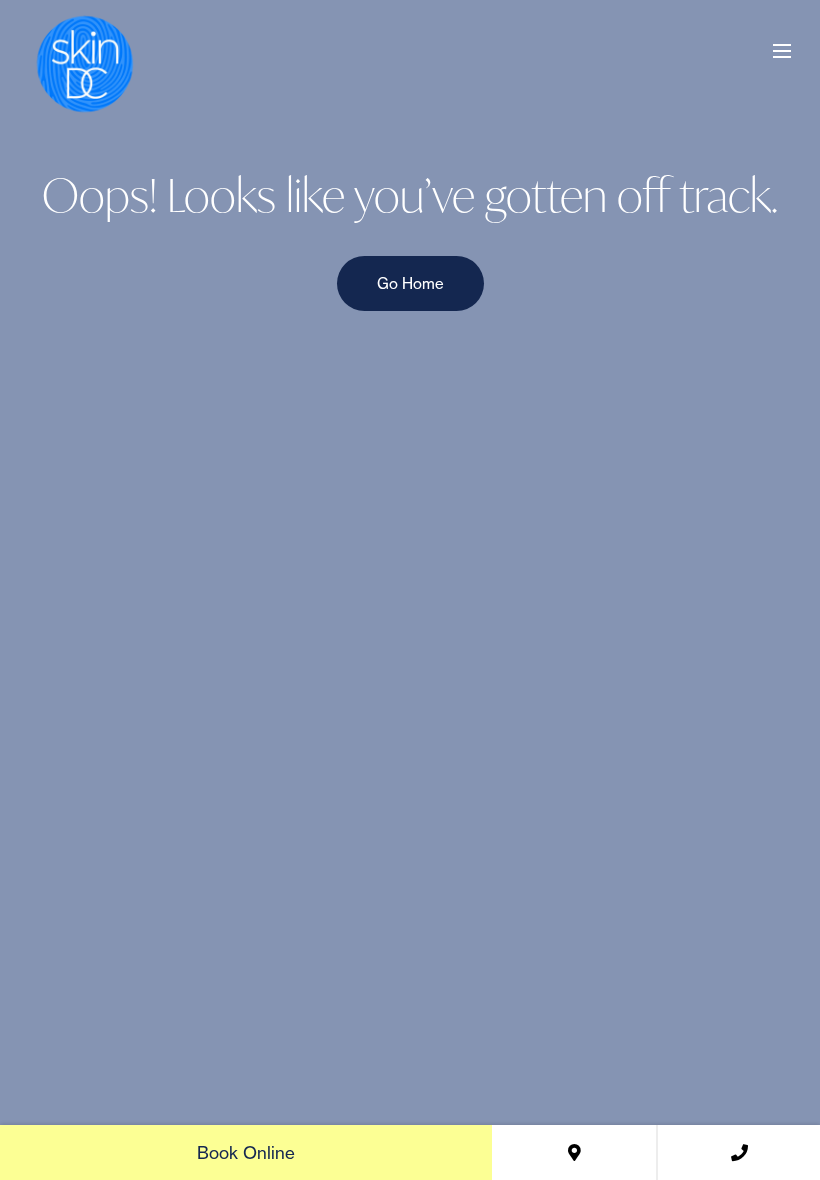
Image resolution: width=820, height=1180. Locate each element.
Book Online (246, 1152)
